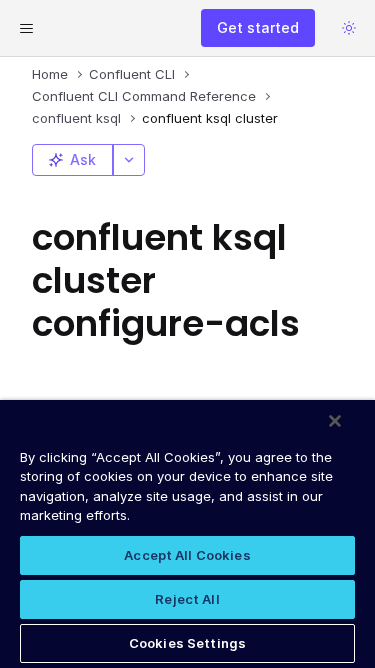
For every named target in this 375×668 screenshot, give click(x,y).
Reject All (187, 599)
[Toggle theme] (349, 28)
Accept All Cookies (187, 555)
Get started (258, 27)
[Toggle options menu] (129, 160)
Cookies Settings (187, 643)
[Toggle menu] (26, 28)
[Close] (335, 421)
